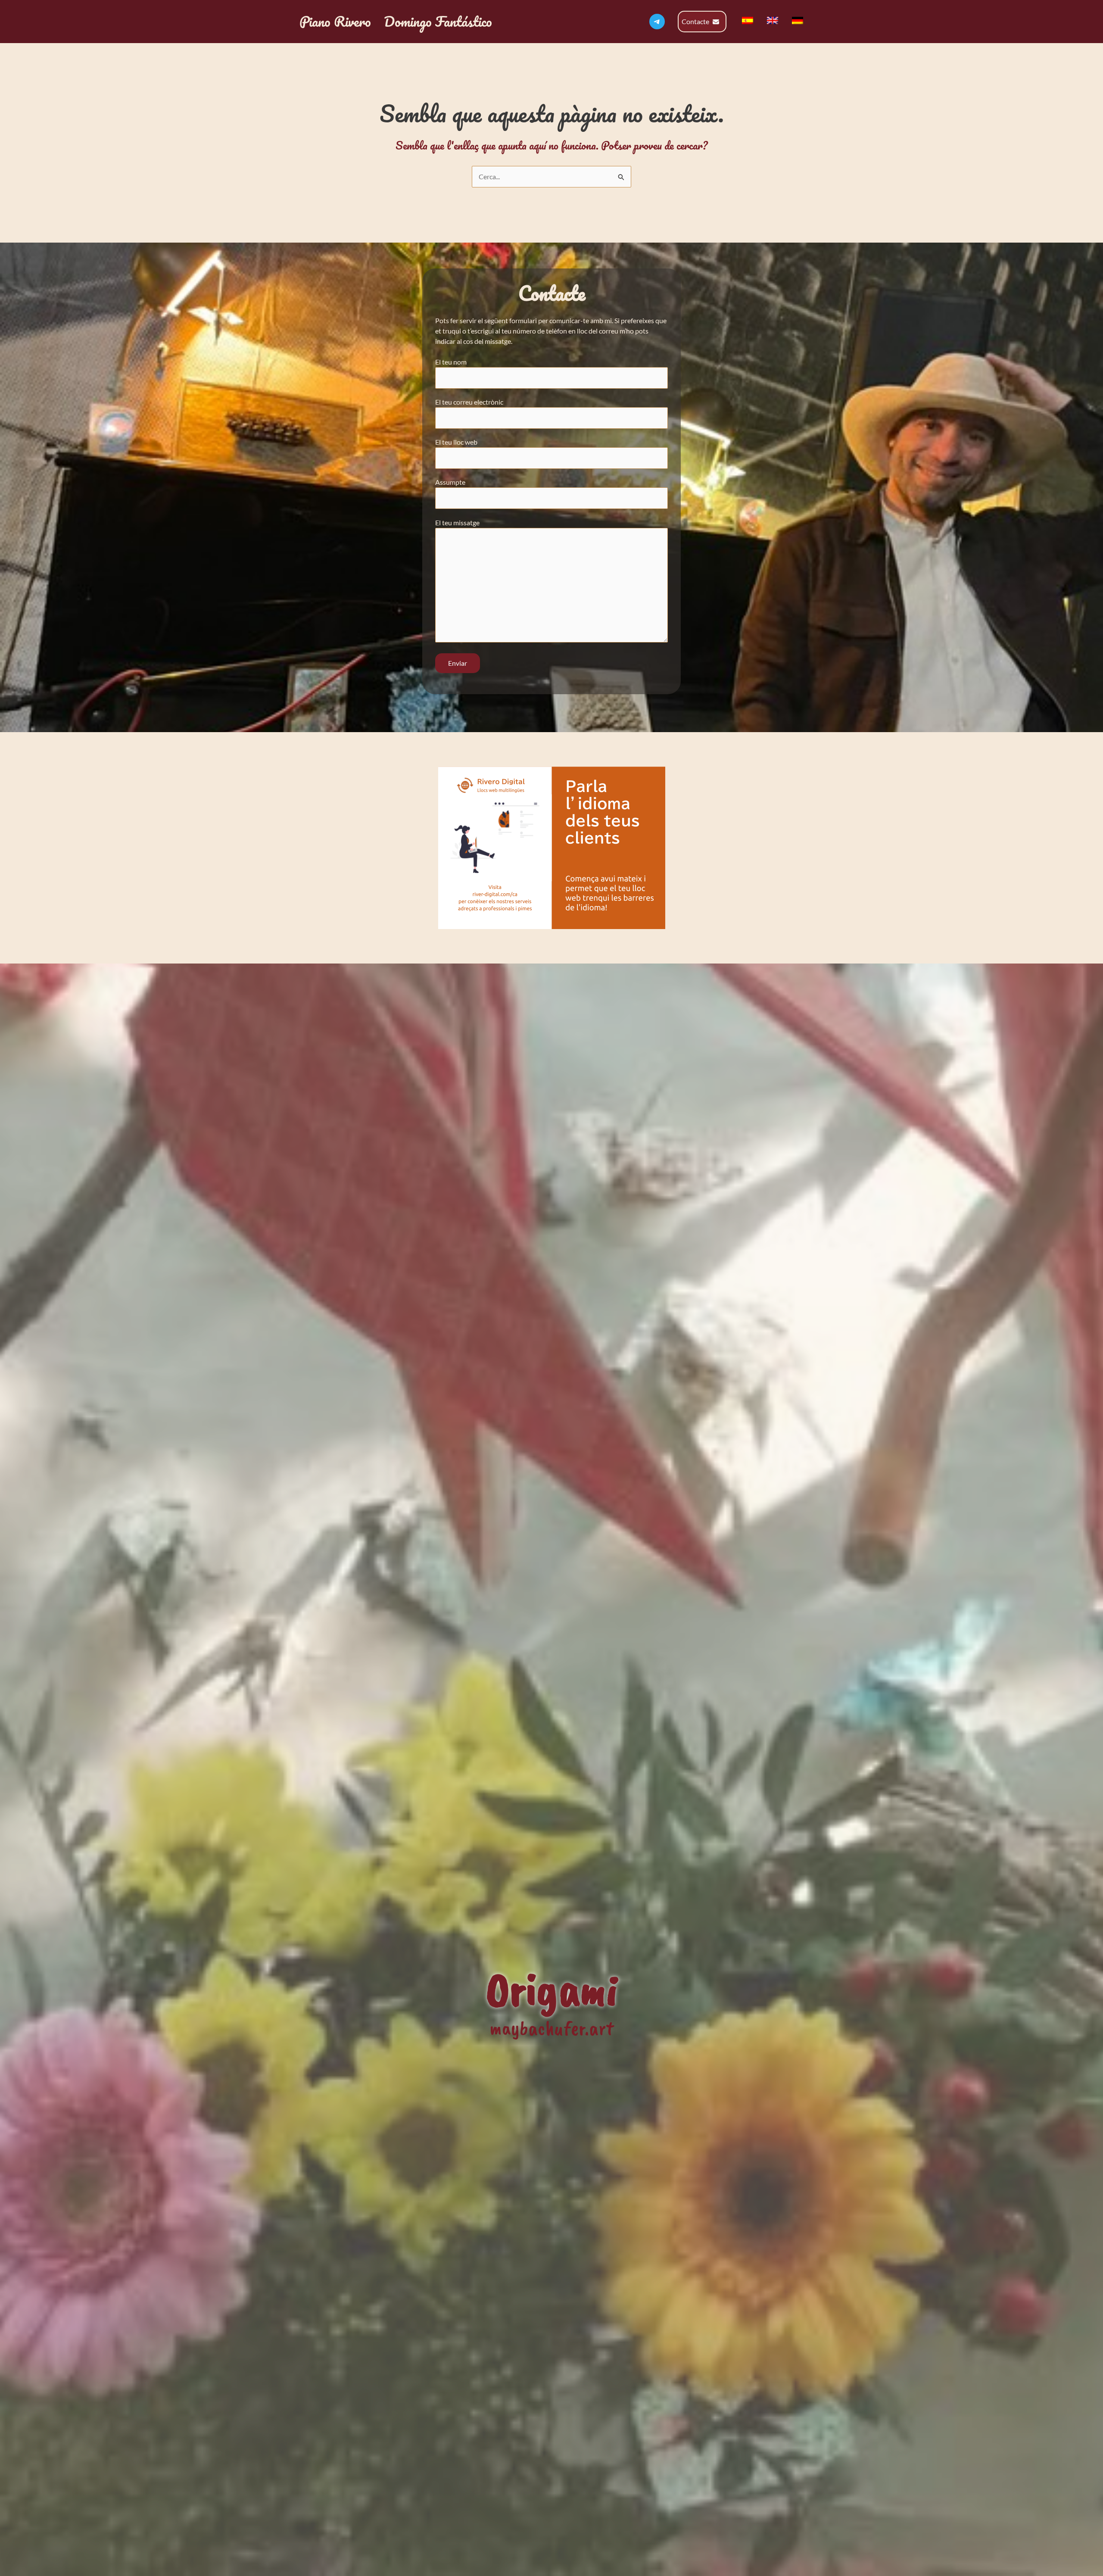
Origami (552, 1989)
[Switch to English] (773, 20)
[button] (702, 22)
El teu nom (451, 362)
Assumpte (450, 482)
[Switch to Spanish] (748, 20)
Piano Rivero (335, 21)
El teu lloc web (456, 442)
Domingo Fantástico (438, 21)
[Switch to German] (798, 20)
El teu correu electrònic (469, 402)
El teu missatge (457, 522)
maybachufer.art (551, 2028)
